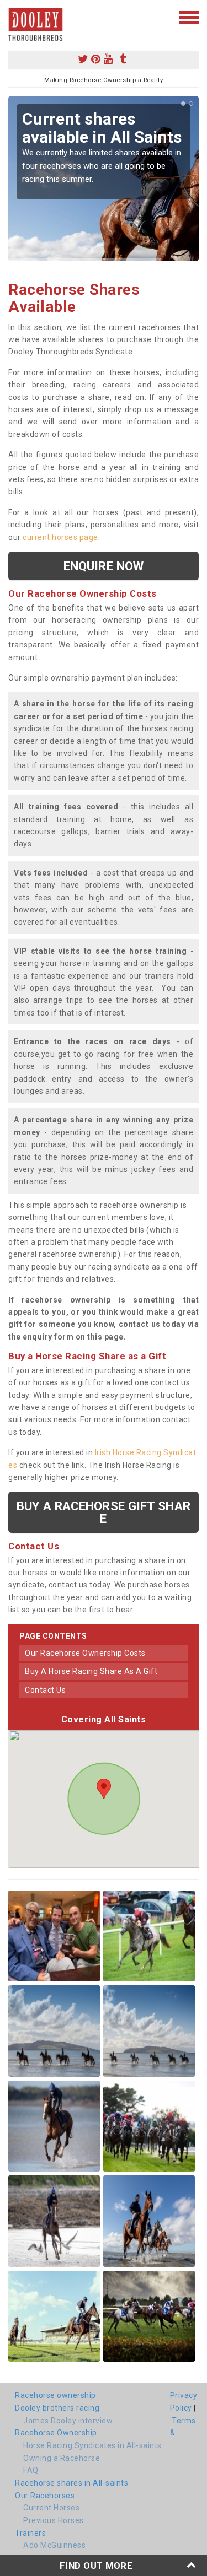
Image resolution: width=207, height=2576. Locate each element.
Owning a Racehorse (62, 2458)
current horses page (60, 537)
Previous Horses (54, 2520)
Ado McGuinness (54, 2545)
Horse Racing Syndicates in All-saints (92, 2445)
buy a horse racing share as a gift (91, 1671)
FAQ (31, 2470)
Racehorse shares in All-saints (71, 2483)
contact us (45, 1690)
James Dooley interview (68, 2421)
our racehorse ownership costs (85, 1653)
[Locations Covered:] (14, 17)
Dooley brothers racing (57, 2408)
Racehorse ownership (55, 2395)
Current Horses (51, 2508)
